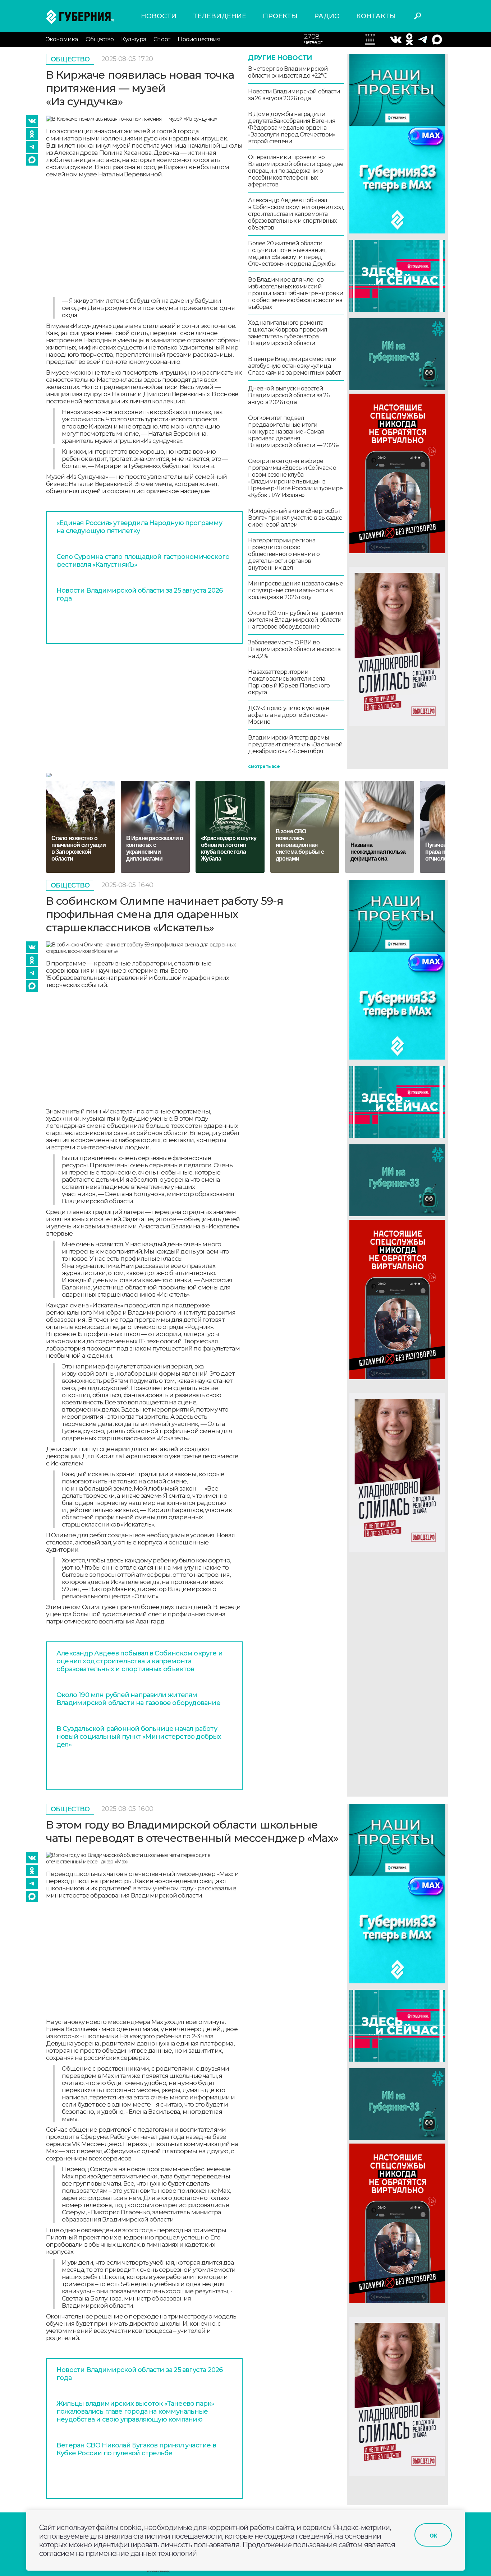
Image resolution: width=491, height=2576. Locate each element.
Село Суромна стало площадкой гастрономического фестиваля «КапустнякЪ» (143, 561)
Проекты (280, 16)
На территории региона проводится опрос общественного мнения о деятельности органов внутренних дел (284, 554)
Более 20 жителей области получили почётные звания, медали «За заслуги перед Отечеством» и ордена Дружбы (292, 254)
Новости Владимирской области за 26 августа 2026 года (294, 95)
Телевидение (220, 16)
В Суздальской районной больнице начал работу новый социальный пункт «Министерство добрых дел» (139, 1737)
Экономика (62, 39)
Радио (327, 16)
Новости (159, 16)
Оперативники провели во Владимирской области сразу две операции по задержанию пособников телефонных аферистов (296, 171)
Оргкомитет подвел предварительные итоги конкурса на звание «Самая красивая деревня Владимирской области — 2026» (293, 432)
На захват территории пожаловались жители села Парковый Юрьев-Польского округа (289, 682)
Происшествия (199, 39)
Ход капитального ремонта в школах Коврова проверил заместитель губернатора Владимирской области (288, 333)
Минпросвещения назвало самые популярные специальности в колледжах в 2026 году (295, 590)
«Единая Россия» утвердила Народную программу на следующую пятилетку (139, 527)
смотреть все (264, 766)
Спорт (162, 39)
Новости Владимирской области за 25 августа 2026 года (139, 594)
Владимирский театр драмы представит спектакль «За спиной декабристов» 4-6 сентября (295, 744)
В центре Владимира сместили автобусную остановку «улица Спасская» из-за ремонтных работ (294, 366)
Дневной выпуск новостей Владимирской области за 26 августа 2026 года (289, 395)
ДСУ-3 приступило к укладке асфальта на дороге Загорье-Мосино (288, 715)
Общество (100, 39)
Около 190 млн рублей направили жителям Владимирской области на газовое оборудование (295, 620)
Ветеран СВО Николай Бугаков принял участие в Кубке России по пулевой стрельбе (136, 2449)
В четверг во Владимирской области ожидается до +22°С (288, 72)
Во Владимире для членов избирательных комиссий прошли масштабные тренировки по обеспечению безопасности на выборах (296, 293)
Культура (134, 39)
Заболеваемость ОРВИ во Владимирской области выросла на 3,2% (294, 649)
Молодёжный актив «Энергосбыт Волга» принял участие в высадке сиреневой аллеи (295, 518)
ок (433, 2535)
